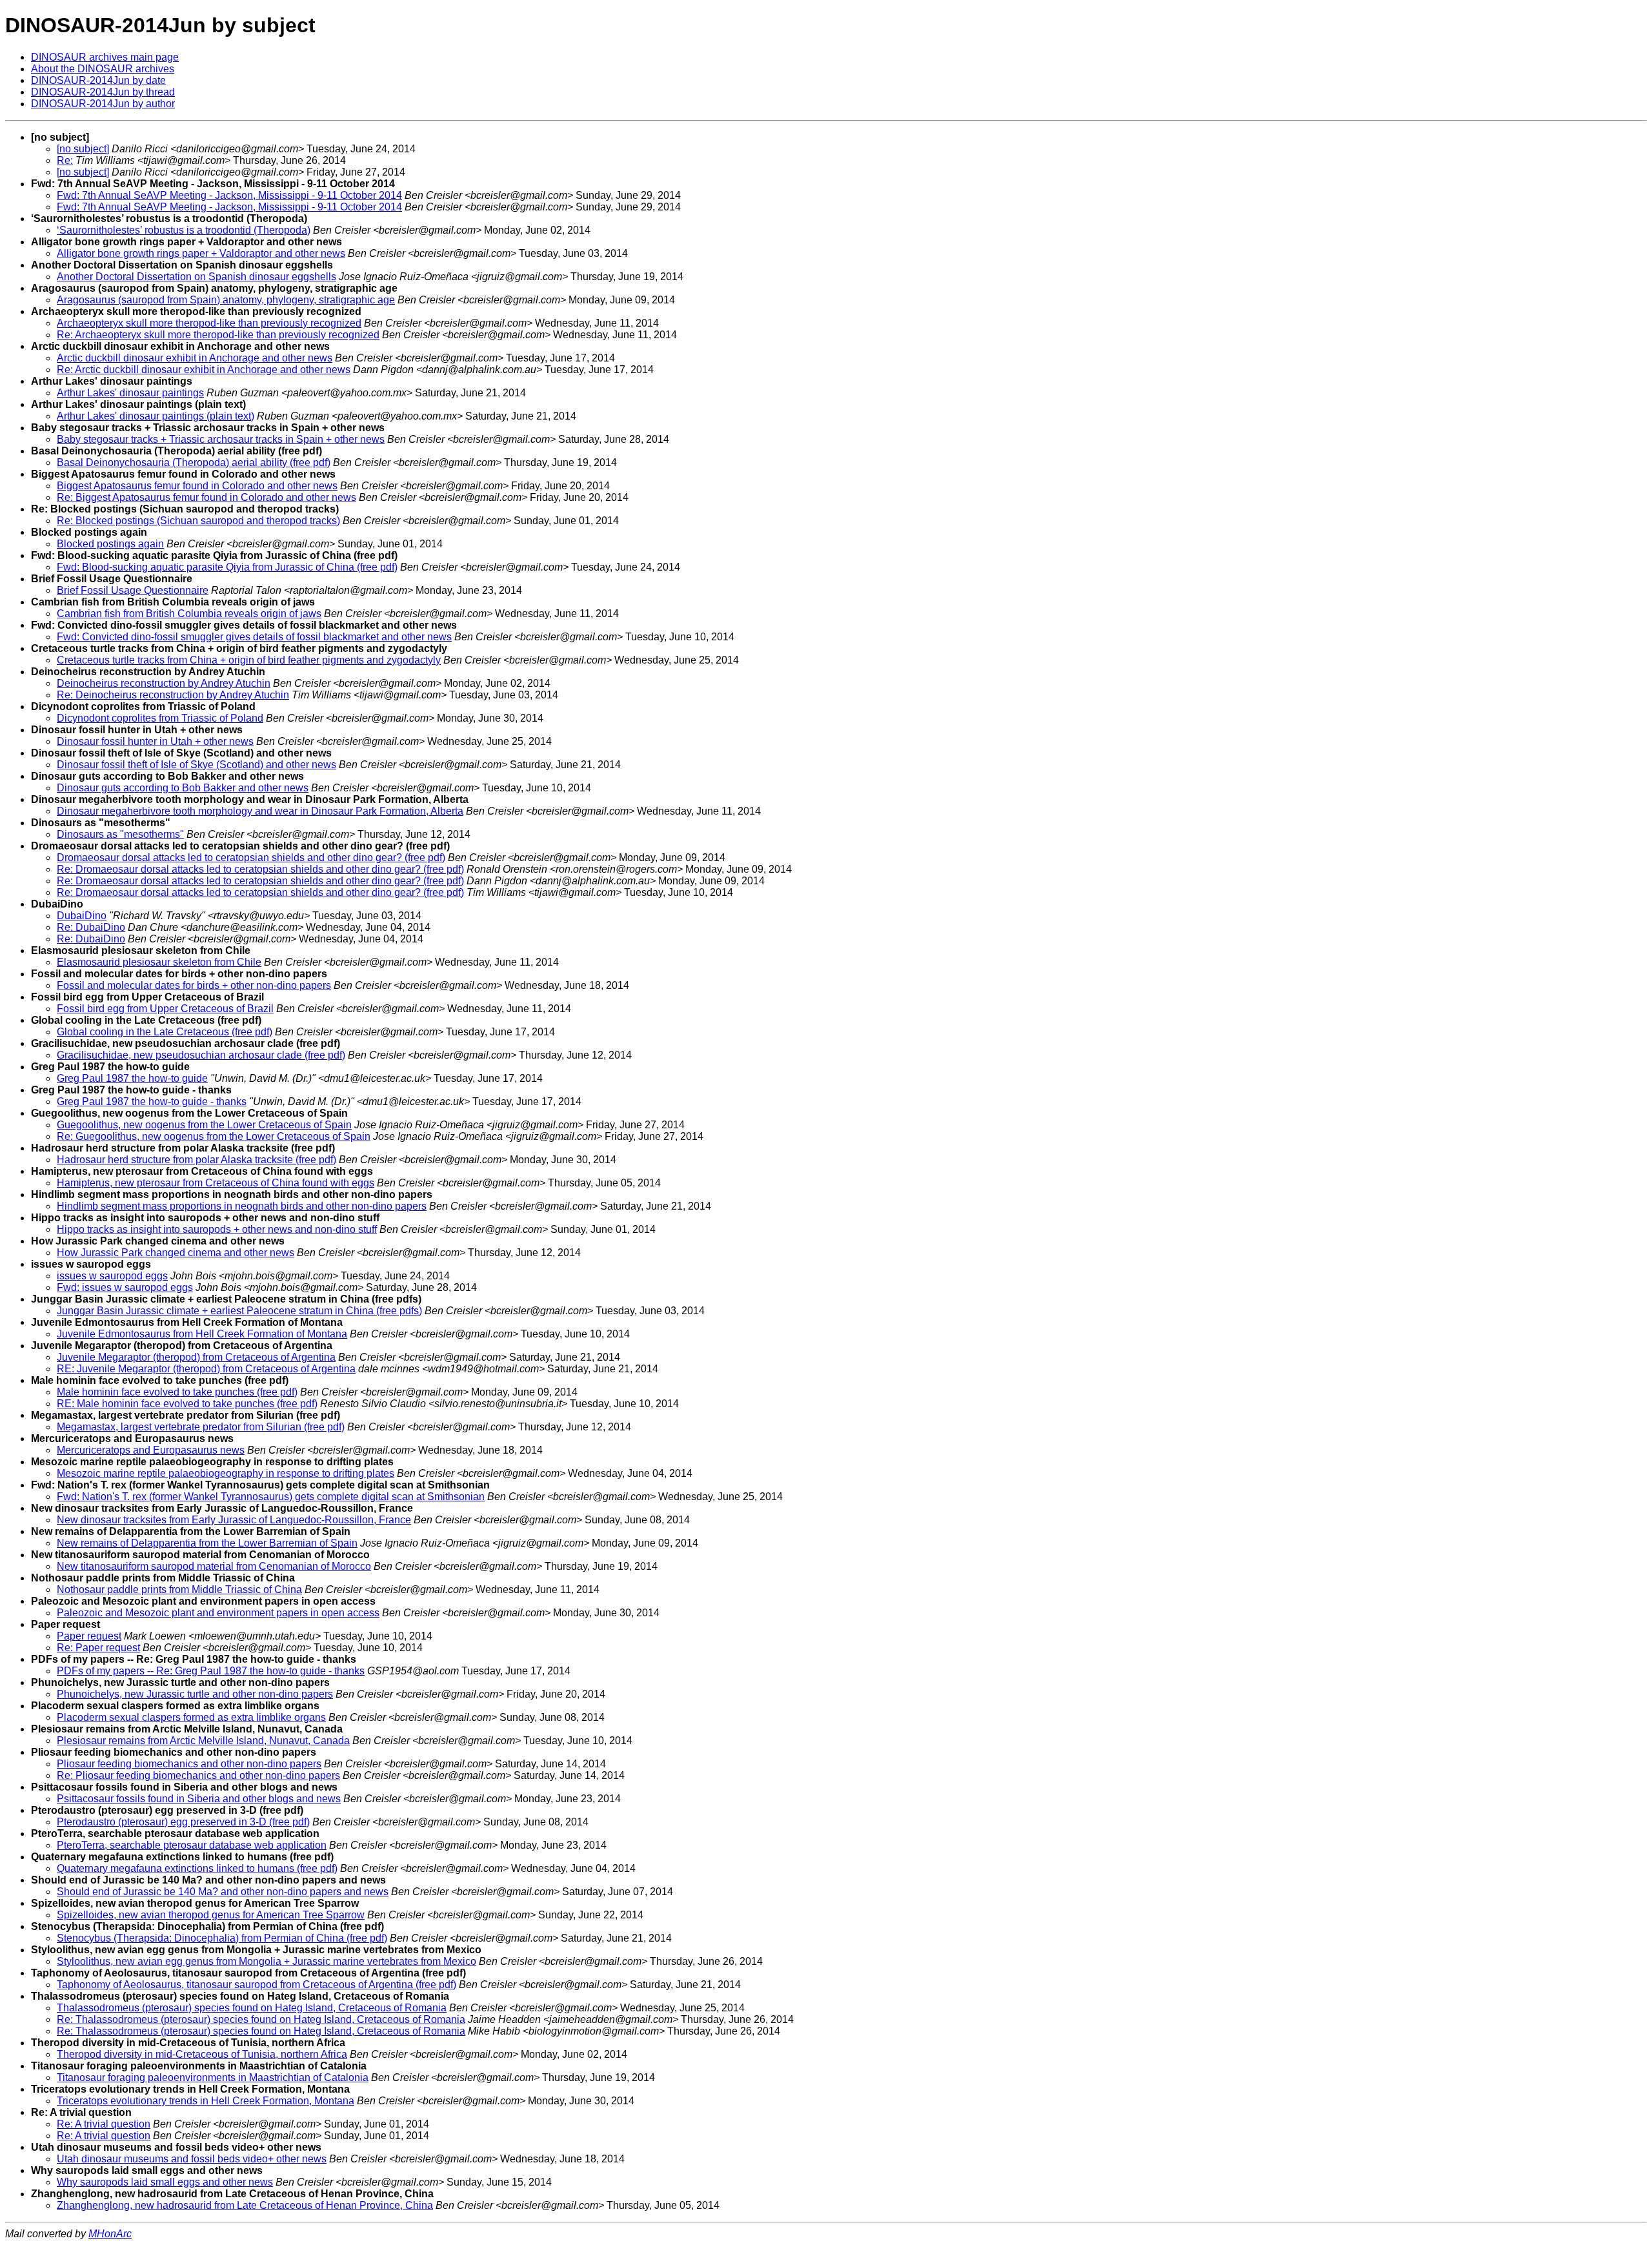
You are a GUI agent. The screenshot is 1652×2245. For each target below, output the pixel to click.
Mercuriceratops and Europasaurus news (151, 1450)
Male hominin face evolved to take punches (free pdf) (177, 1392)
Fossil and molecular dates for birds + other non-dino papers (194, 985)
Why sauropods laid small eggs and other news (165, 2182)
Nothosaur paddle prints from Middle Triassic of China (179, 1590)
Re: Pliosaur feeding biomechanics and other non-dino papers (198, 1775)
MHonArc (110, 2234)
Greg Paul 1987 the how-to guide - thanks (152, 1102)
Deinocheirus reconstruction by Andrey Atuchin (164, 683)
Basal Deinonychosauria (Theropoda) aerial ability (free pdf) (194, 462)
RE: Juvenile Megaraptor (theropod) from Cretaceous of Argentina (206, 1369)
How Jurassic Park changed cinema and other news (176, 1253)
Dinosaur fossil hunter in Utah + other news (155, 741)
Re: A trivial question (104, 2124)
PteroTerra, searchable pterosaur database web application (192, 1845)
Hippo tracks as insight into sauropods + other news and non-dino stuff (217, 1229)
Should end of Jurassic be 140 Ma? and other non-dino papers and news (223, 1892)
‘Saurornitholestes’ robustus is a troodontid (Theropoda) (184, 230)
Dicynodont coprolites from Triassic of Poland (160, 718)
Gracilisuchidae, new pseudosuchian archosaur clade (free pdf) (201, 1055)
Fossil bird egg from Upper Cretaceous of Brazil (165, 1009)
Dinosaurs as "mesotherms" (120, 834)
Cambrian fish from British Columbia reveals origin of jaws (189, 614)
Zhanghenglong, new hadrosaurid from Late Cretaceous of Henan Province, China (245, 2205)
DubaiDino (82, 916)
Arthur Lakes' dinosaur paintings (130, 393)
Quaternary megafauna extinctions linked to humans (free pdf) (197, 1868)
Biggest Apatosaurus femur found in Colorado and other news (197, 486)
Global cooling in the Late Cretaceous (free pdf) (165, 1032)
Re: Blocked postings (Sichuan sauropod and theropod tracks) (198, 521)
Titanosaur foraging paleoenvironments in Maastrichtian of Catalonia (213, 2077)
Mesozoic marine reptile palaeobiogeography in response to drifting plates (226, 1473)
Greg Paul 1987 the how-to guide (132, 1078)
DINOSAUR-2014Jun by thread (103, 92)
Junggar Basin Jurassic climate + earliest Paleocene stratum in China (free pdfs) (239, 1311)
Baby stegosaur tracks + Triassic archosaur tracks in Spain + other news (221, 439)
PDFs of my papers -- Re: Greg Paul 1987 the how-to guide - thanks (211, 1671)
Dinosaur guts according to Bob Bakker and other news (183, 788)
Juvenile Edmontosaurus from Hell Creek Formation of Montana (202, 1334)
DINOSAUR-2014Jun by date (98, 80)
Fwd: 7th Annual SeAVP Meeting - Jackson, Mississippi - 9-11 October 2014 (229, 195)
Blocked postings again (110, 544)
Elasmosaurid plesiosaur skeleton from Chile (159, 962)
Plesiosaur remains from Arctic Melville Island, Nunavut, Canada (203, 1741)
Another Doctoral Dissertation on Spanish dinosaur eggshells (196, 277)
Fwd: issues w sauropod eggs (125, 1287)
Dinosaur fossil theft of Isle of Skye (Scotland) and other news (196, 765)
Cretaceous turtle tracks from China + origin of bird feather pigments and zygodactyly (249, 660)
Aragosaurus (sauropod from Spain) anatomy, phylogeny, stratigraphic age (226, 300)
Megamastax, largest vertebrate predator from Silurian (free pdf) (201, 1427)
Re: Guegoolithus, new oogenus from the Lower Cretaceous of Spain (214, 1136)
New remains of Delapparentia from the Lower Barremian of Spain (207, 1543)
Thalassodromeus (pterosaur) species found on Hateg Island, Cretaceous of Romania (252, 2008)
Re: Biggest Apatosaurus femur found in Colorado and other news (206, 497)
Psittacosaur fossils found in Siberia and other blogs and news (199, 1799)
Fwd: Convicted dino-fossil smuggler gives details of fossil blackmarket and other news (254, 637)
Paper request (89, 1636)
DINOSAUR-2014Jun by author (103, 104)
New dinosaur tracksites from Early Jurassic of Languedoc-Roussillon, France (234, 1520)
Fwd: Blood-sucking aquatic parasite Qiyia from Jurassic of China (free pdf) (227, 567)
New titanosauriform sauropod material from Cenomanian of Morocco (214, 1566)
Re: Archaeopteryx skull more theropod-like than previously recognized (218, 335)
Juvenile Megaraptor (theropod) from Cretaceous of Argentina (196, 1357)
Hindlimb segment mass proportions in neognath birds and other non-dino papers (242, 1206)
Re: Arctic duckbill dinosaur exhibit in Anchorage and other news (204, 370)
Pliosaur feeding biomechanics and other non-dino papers (189, 1764)
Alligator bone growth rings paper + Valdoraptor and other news (201, 253)
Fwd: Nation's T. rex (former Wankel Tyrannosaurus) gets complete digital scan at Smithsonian (271, 1497)
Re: (65, 160)
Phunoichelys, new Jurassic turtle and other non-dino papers (195, 1694)
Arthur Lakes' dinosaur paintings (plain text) (156, 416)
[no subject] (83, 149)
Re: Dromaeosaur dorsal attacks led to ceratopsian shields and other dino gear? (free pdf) (260, 869)
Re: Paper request (98, 1648)
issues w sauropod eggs (112, 1276)
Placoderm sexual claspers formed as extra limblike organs (191, 1717)
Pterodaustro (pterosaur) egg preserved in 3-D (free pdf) (183, 1822)
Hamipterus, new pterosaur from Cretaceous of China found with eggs (216, 1183)
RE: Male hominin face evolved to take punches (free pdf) (187, 1404)
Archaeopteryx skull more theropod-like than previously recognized (209, 323)
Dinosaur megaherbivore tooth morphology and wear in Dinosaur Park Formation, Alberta (260, 811)
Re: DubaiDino (91, 927)
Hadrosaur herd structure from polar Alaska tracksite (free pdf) (196, 1160)
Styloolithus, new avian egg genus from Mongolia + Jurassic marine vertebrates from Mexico (267, 1961)
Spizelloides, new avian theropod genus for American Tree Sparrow (211, 1915)
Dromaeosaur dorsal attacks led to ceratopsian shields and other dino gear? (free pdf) (251, 858)
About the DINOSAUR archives (103, 69)
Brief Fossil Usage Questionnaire (133, 590)
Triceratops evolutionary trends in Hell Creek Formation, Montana (206, 2101)
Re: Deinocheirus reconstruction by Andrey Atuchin (173, 695)
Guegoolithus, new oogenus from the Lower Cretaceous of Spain (204, 1125)
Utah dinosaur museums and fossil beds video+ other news (192, 2159)
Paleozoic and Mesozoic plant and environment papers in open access (218, 1613)
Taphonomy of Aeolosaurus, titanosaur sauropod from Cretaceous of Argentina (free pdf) (257, 1985)
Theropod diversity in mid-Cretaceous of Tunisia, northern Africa (202, 2054)
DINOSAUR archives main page (105, 57)
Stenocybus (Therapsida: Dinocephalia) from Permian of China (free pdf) (222, 1938)
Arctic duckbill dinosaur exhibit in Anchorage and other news (195, 358)
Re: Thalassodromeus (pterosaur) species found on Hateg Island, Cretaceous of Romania (261, 2019)
